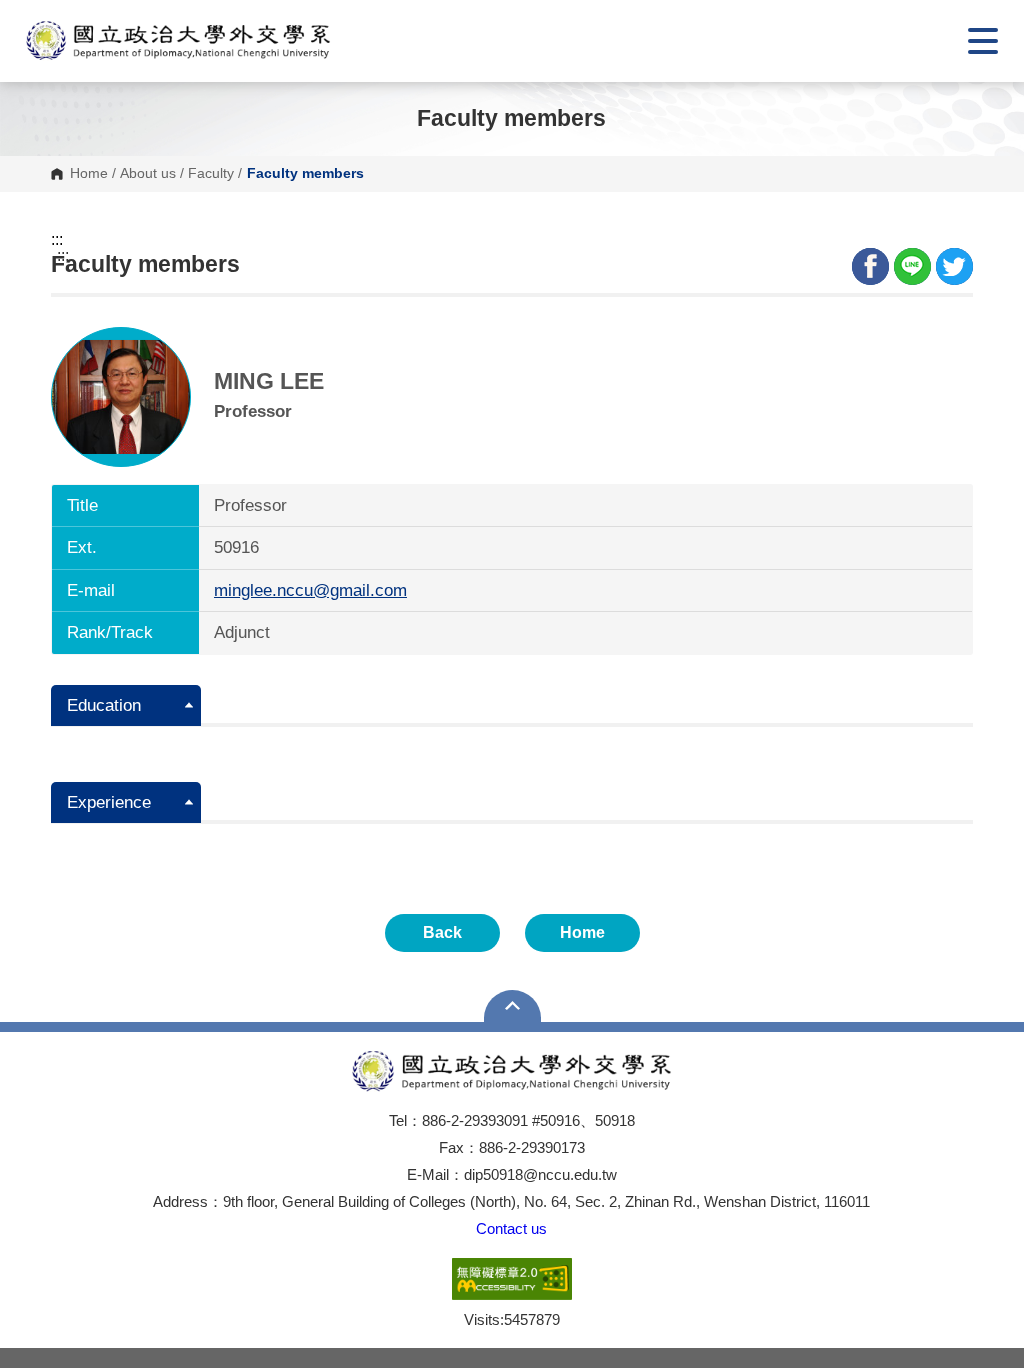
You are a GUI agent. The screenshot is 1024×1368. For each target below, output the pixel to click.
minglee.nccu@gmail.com (310, 590)
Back (442, 932)
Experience (109, 802)
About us (148, 174)
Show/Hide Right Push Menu (983, 41)
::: (57, 240)
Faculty (211, 174)
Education (104, 705)
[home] (178, 41)
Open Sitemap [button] (512, 1006)
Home (89, 174)
